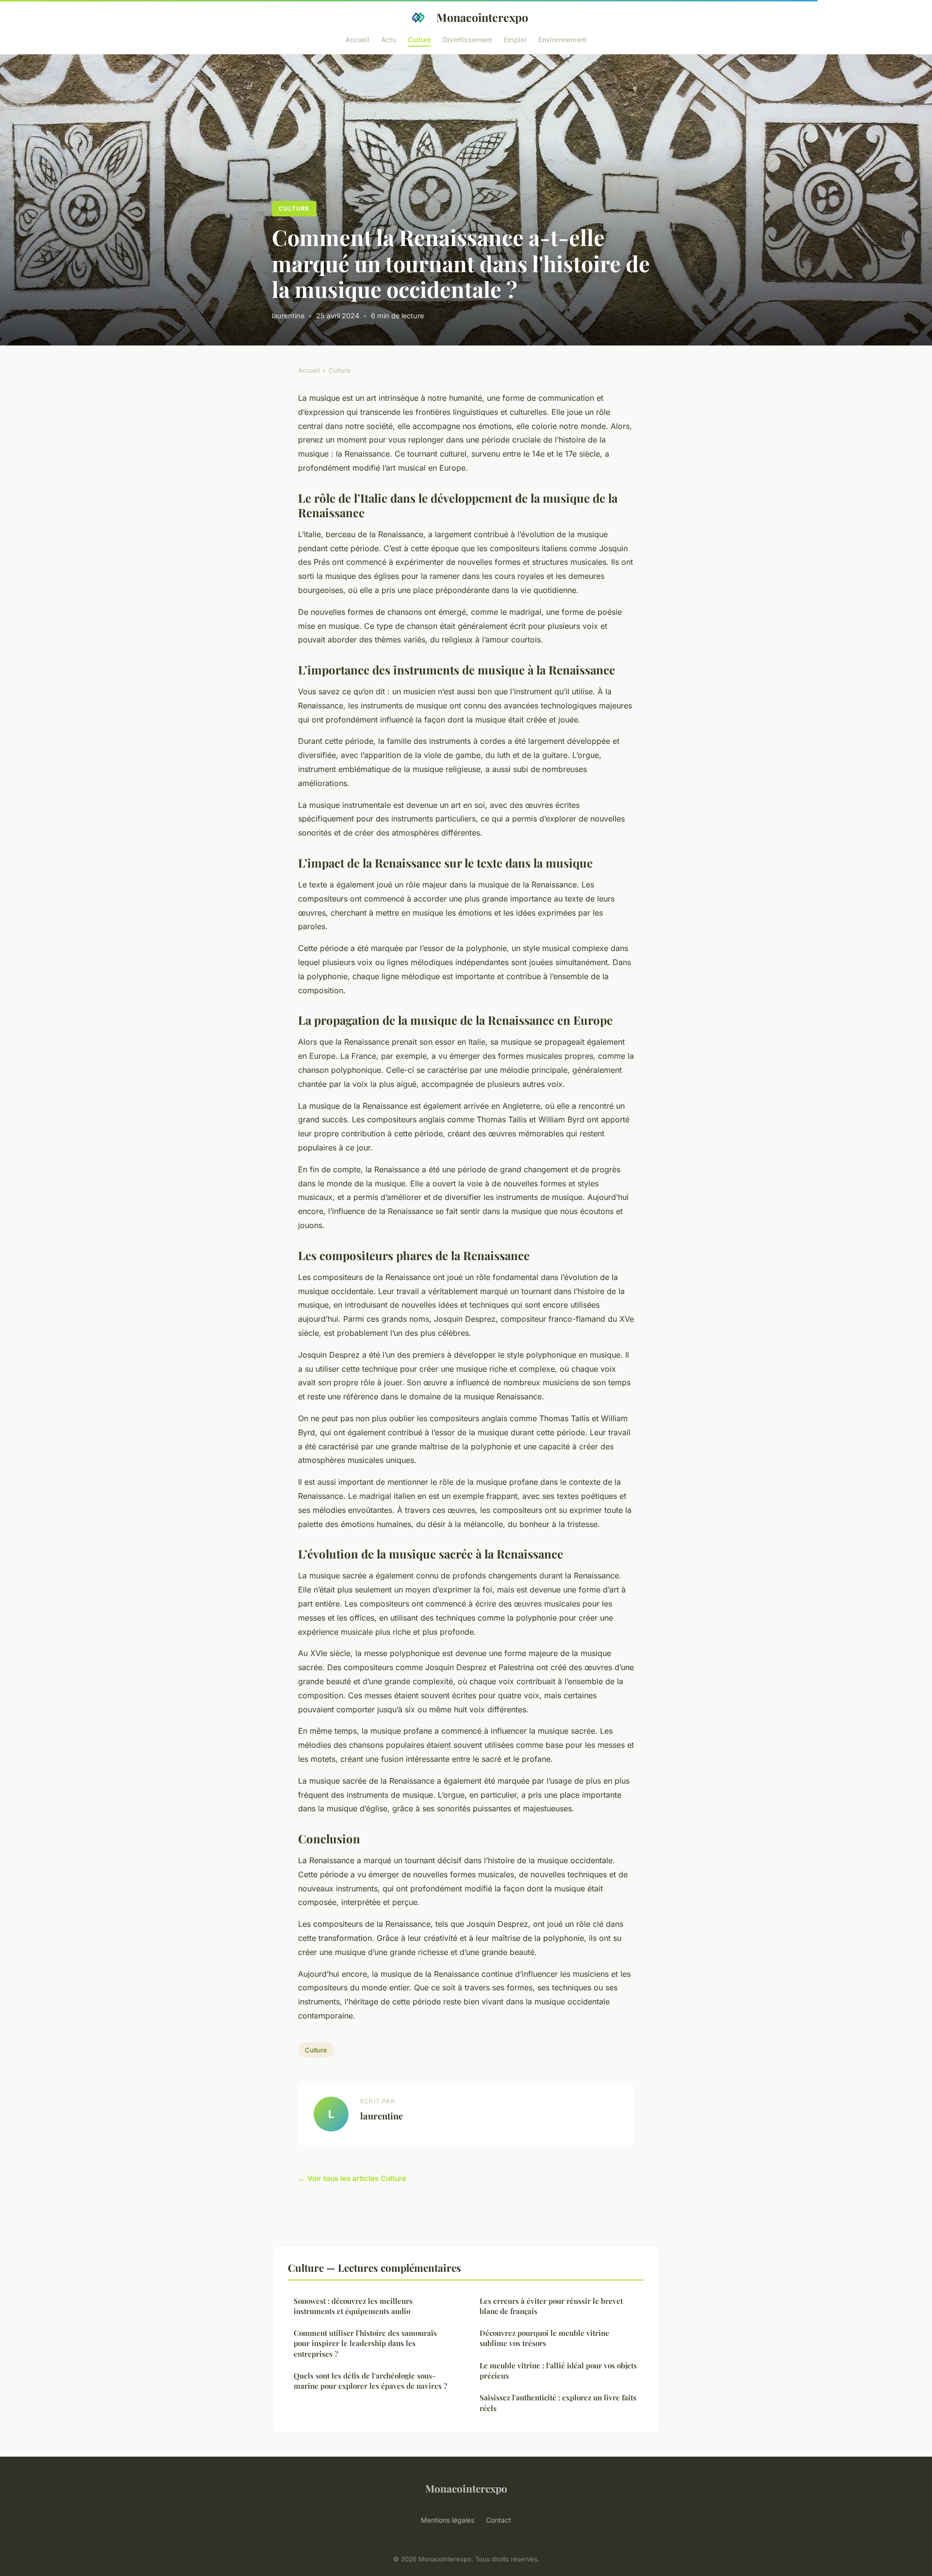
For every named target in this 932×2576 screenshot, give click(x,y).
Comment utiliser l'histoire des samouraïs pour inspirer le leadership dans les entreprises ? (365, 2343)
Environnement (563, 39)
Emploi (515, 39)
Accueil (357, 39)
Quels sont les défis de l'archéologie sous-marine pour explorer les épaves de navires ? (370, 2381)
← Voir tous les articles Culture (352, 2178)
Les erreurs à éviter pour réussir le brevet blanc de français (551, 2306)
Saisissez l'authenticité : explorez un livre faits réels (558, 2403)
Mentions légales (448, 2520)
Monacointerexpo (482, 17)
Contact (499, 2520)
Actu (389, 39)
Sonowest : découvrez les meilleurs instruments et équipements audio (353, 2306)
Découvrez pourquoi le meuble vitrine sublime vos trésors (544, 2338)
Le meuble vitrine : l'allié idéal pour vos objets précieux (558, 2371)
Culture (419, 39)
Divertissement (467, 39)
